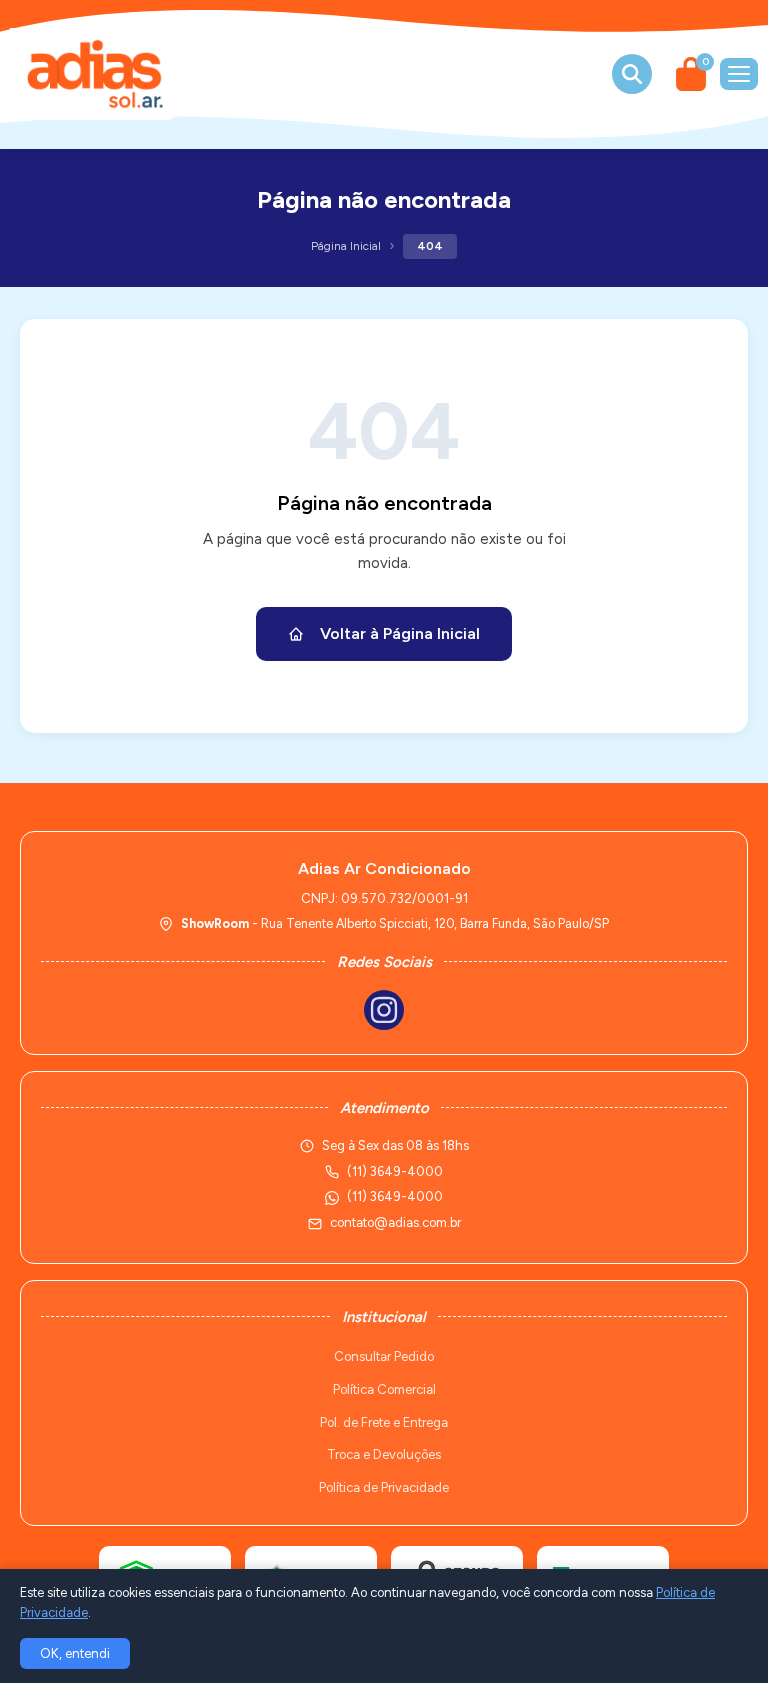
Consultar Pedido (384, 1356)
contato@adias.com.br (395, 1222)
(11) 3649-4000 (395, 1196)
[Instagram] (384, 1010)
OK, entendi (75, 1653)
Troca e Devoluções (384, 1454)
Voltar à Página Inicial (400, 633)
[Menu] (739, 74)
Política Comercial (384, 1389)
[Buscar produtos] (632, 74)
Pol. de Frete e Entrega (384, 1422)
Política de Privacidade (384, 1487)
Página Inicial (346, 246)
